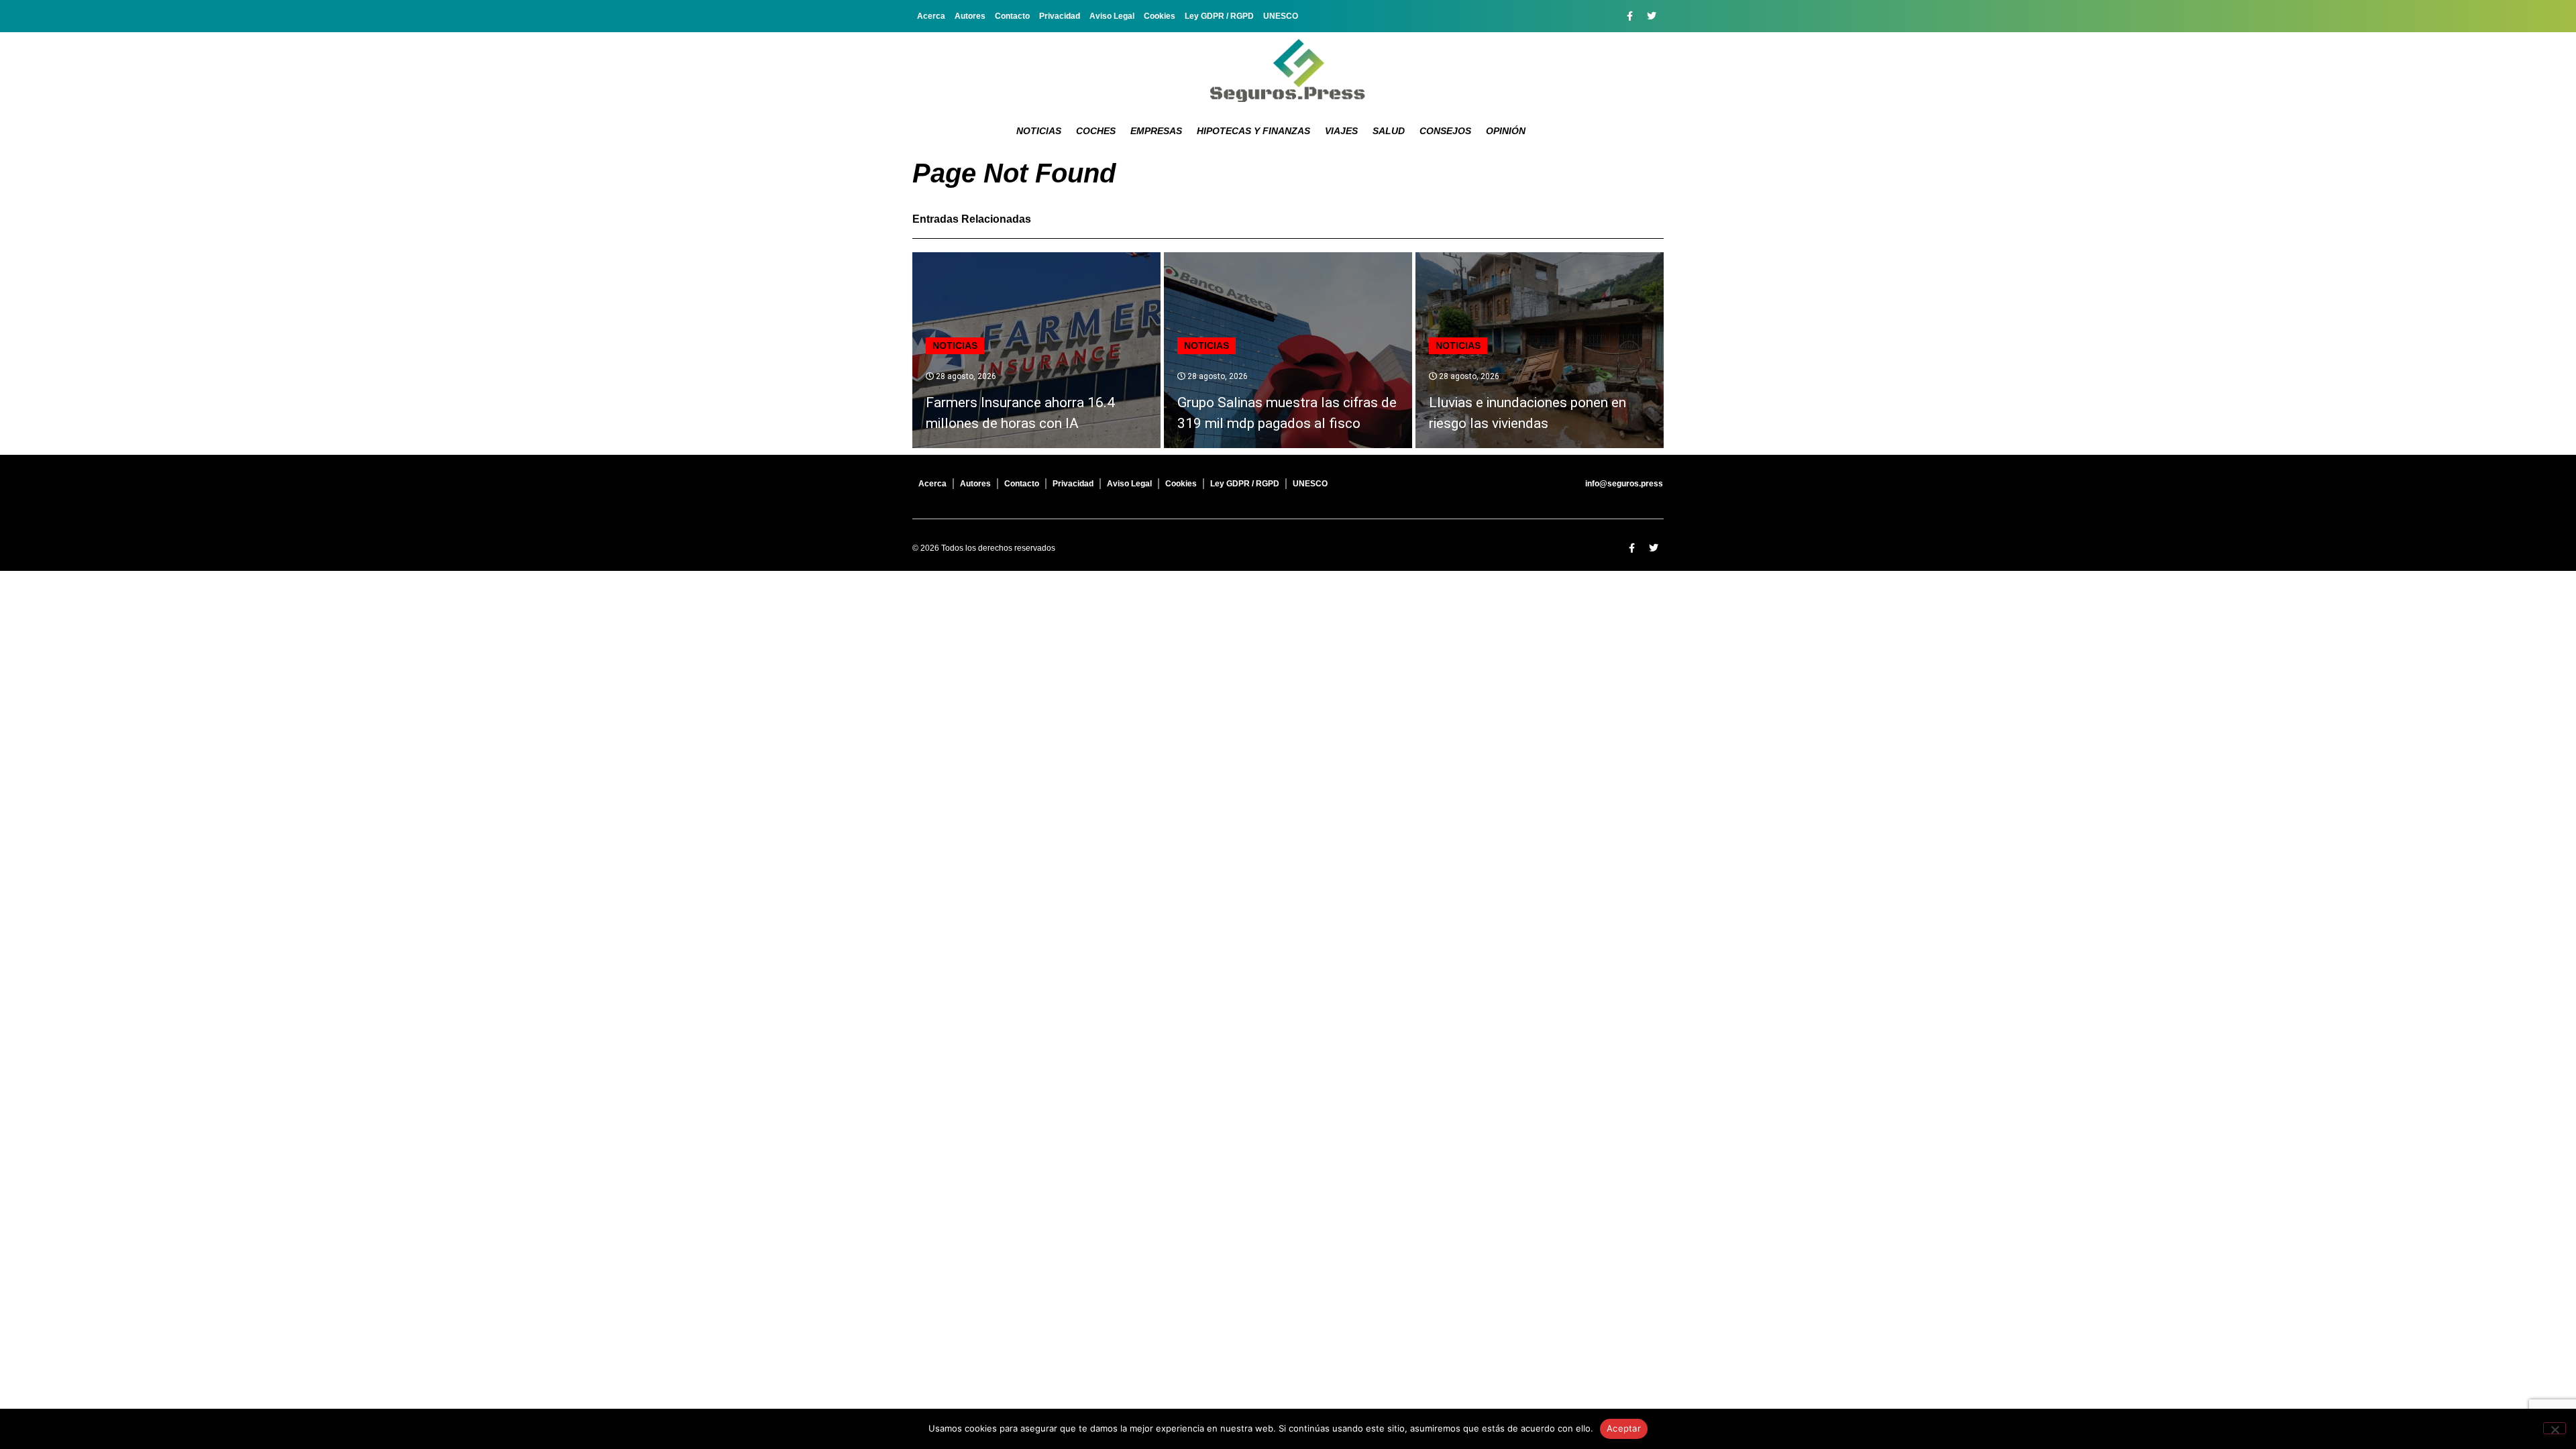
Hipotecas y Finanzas (1253, 131)
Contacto (1012, 16)
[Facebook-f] (1629, 16)
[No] (2555, 1428)
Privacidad (1060, 16)
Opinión (1506, 131)
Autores (970, 16)
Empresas (1156, 131)
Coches (1096, 131)
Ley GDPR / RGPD (1219, 16)
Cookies (1160, 16)
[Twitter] (1652, 16)
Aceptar (1624, 1428)
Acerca (931, 16)
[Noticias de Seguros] (1288, 70)
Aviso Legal (1112, 16)
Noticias (1039, 131)
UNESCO (1281, 16)
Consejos (1445, 131)
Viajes (1341, 131)
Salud (1389, 131)
